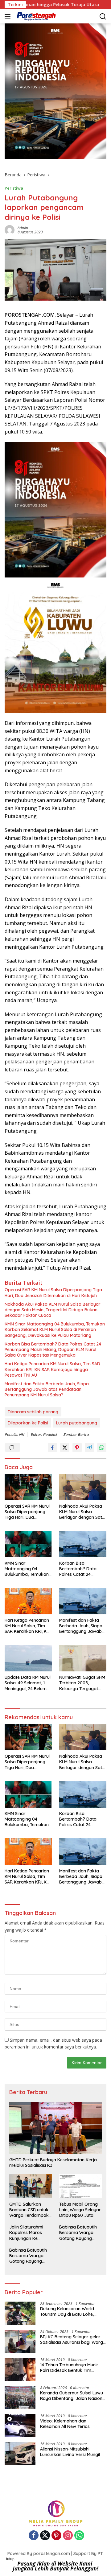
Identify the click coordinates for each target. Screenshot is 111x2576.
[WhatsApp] (79, 2536)
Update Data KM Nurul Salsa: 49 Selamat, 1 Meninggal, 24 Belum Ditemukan (28, 1683)
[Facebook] (34, 2536)
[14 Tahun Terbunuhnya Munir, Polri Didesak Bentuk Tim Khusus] (20, 2369)
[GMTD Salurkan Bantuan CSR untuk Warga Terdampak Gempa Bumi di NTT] (31, 2186)
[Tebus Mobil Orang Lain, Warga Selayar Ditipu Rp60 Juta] (80, 2186)
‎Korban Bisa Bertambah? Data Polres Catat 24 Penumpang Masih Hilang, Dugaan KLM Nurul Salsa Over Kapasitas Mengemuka (53, 1350)
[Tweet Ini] (65, 1448)
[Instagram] (68, 2536)
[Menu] (9, 16)
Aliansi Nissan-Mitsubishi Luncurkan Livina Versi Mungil (70, 2452)
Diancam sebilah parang (33, 1412)
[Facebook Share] (52, 1448)
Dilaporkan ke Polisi (28, 1423)
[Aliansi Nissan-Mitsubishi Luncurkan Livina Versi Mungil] (20, 2453)
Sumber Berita (76, 1434)
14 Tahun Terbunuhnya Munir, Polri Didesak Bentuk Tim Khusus (70, 2368)
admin (23, 228)
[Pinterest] (56, 2536)
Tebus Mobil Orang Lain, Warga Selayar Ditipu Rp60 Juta (80, 2210)
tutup (10, 2559)
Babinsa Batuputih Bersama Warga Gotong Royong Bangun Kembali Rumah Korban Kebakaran (78, 2233)
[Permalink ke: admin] (10, 230)
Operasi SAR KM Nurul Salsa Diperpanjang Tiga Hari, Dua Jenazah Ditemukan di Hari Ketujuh (53, 1292)
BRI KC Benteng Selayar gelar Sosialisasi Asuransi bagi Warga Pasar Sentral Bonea (73, 2340)
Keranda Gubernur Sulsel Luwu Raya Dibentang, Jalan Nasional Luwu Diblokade (73, 2396)
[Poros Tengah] (35, 16)
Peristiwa (14, 188)
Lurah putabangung (77, 1423)
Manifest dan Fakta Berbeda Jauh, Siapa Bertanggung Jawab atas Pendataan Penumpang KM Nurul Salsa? (47, 1389)
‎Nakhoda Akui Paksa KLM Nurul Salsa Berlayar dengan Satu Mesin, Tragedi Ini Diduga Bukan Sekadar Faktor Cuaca (53, 1310)
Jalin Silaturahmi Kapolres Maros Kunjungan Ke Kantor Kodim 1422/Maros (26, 2233)
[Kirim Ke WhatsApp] (102, 1448)
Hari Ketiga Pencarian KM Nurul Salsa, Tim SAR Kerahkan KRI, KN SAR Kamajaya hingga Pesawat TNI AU (52, 1369)
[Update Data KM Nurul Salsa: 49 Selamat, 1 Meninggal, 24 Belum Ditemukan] (28, 1658)
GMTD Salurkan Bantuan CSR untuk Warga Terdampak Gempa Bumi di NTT (31, 2210)
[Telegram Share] (89, 1448)
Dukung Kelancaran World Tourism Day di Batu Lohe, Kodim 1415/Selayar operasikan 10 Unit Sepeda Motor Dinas (73, 2311)
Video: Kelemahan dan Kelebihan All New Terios (65, 2424)
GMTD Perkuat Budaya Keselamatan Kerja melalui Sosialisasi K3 (53, 2163)
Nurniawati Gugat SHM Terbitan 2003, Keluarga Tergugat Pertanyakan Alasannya (82, 1683)
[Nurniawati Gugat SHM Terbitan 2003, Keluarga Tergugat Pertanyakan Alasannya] (83, 1658)
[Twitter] (45, 2536)
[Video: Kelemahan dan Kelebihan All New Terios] (20, 2425)
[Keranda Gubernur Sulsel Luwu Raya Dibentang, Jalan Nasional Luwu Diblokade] (20, 2397)
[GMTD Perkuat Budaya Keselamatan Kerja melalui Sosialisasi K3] (55, 2128)
